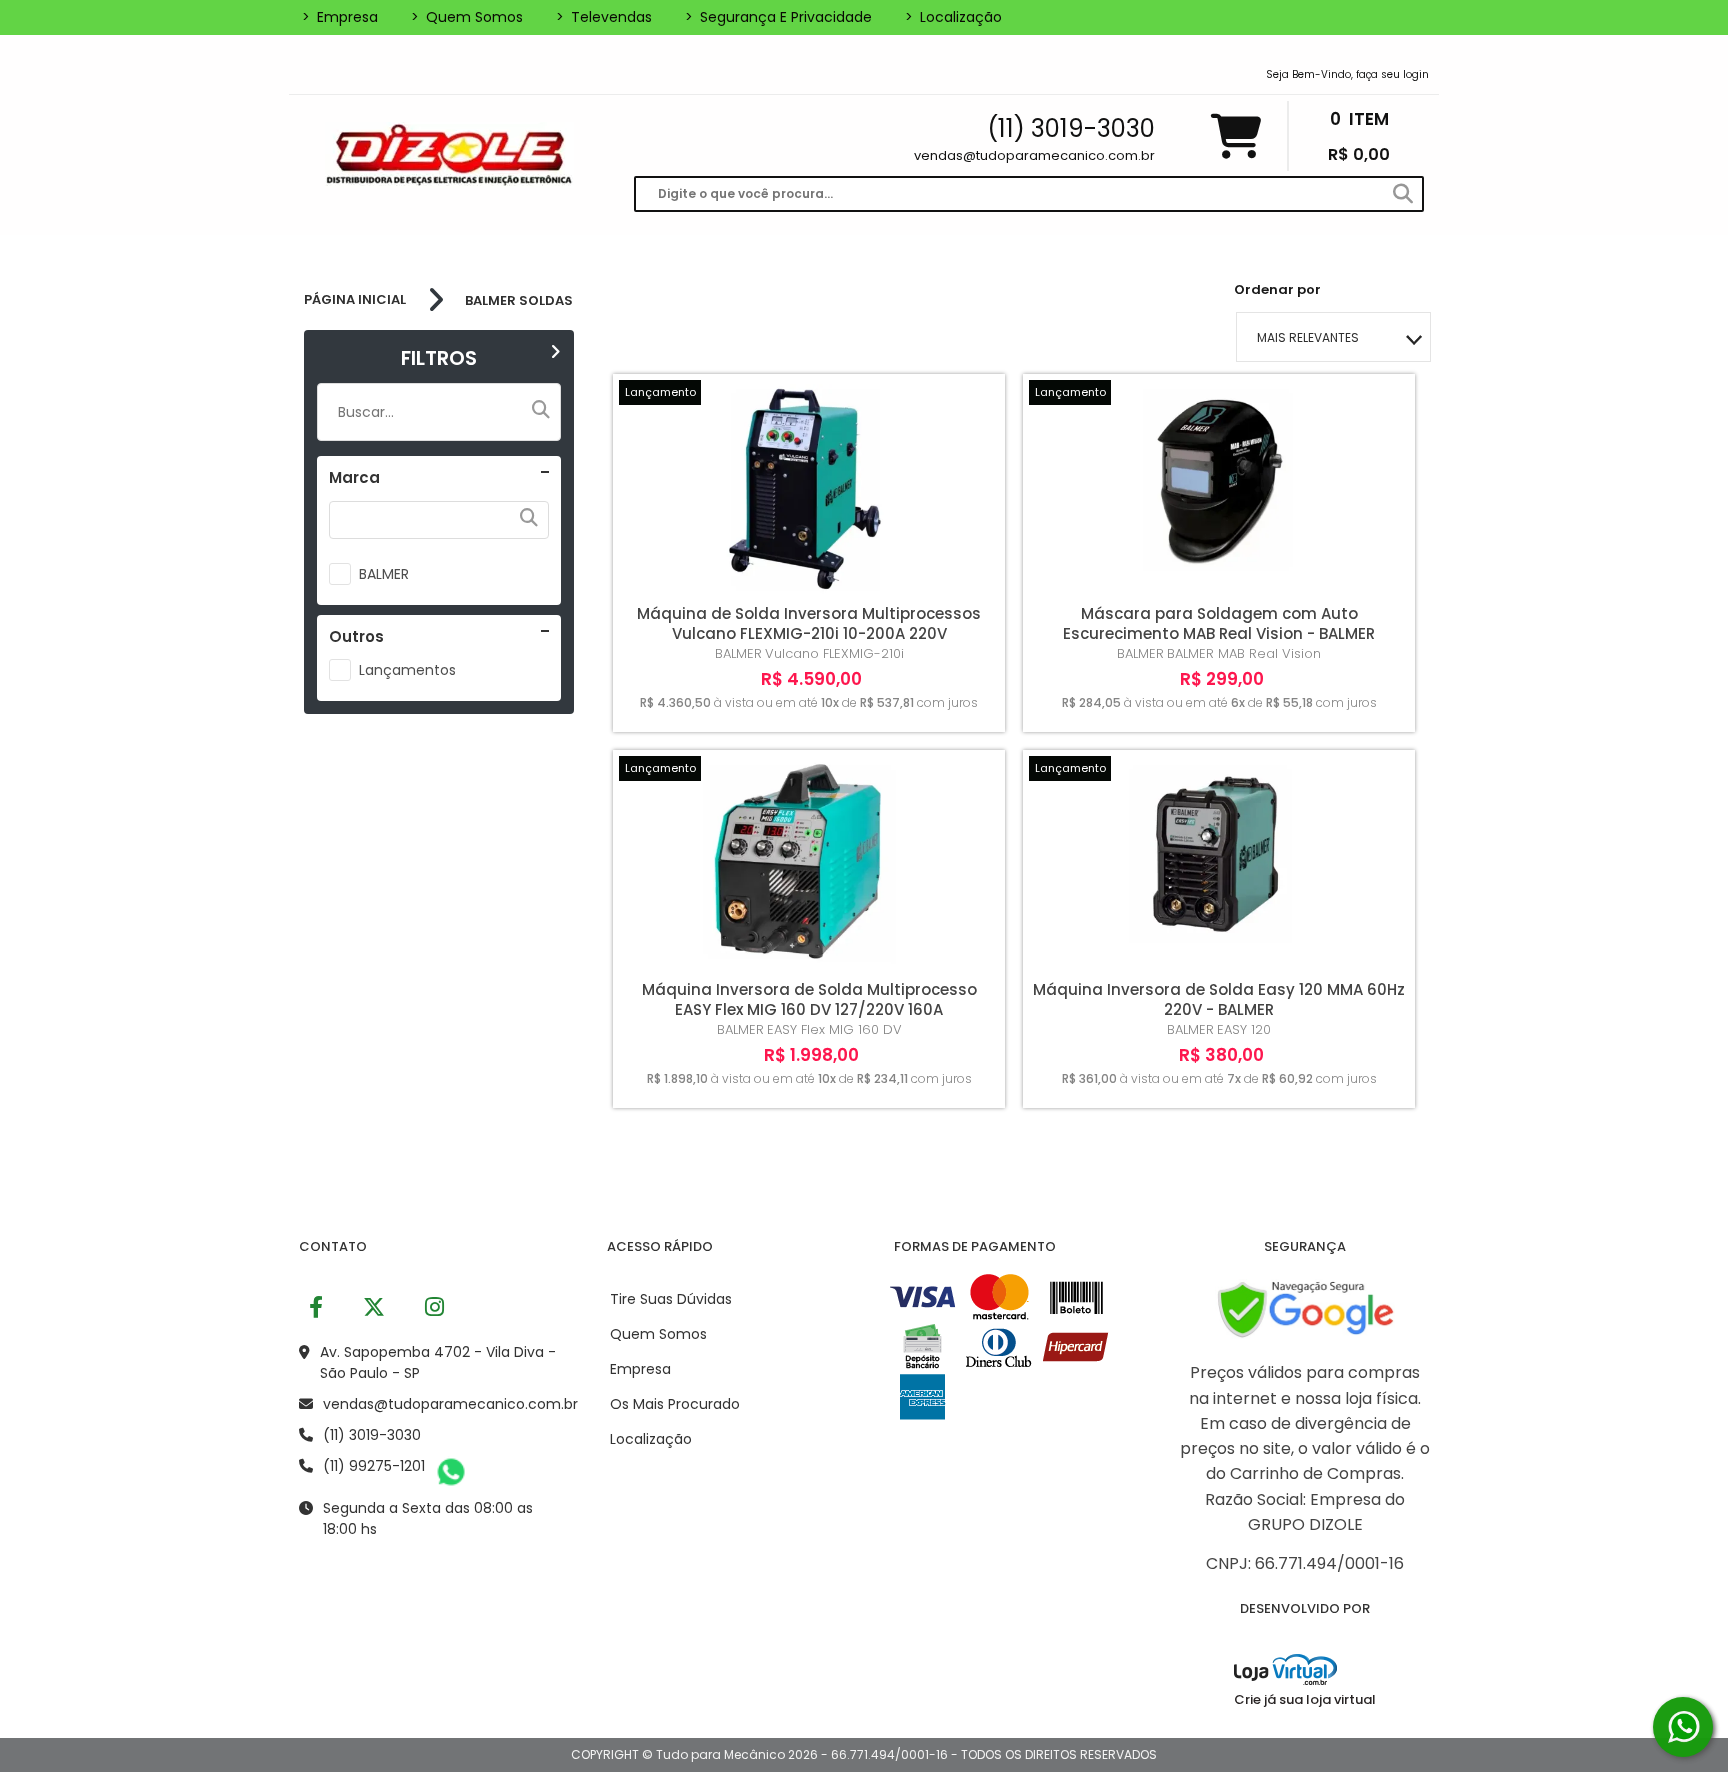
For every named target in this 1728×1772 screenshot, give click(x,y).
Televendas (604, 17)
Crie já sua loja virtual (1305, 1699)
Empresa (340, 17)
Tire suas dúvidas (671, 1299)
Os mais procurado (675, 1404)
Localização (953, 17)
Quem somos (467, 17)
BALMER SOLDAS (519, 300)
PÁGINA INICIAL (355, 300)
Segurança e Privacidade (778, 17)
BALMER (384, 574)
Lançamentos (407, 670)
